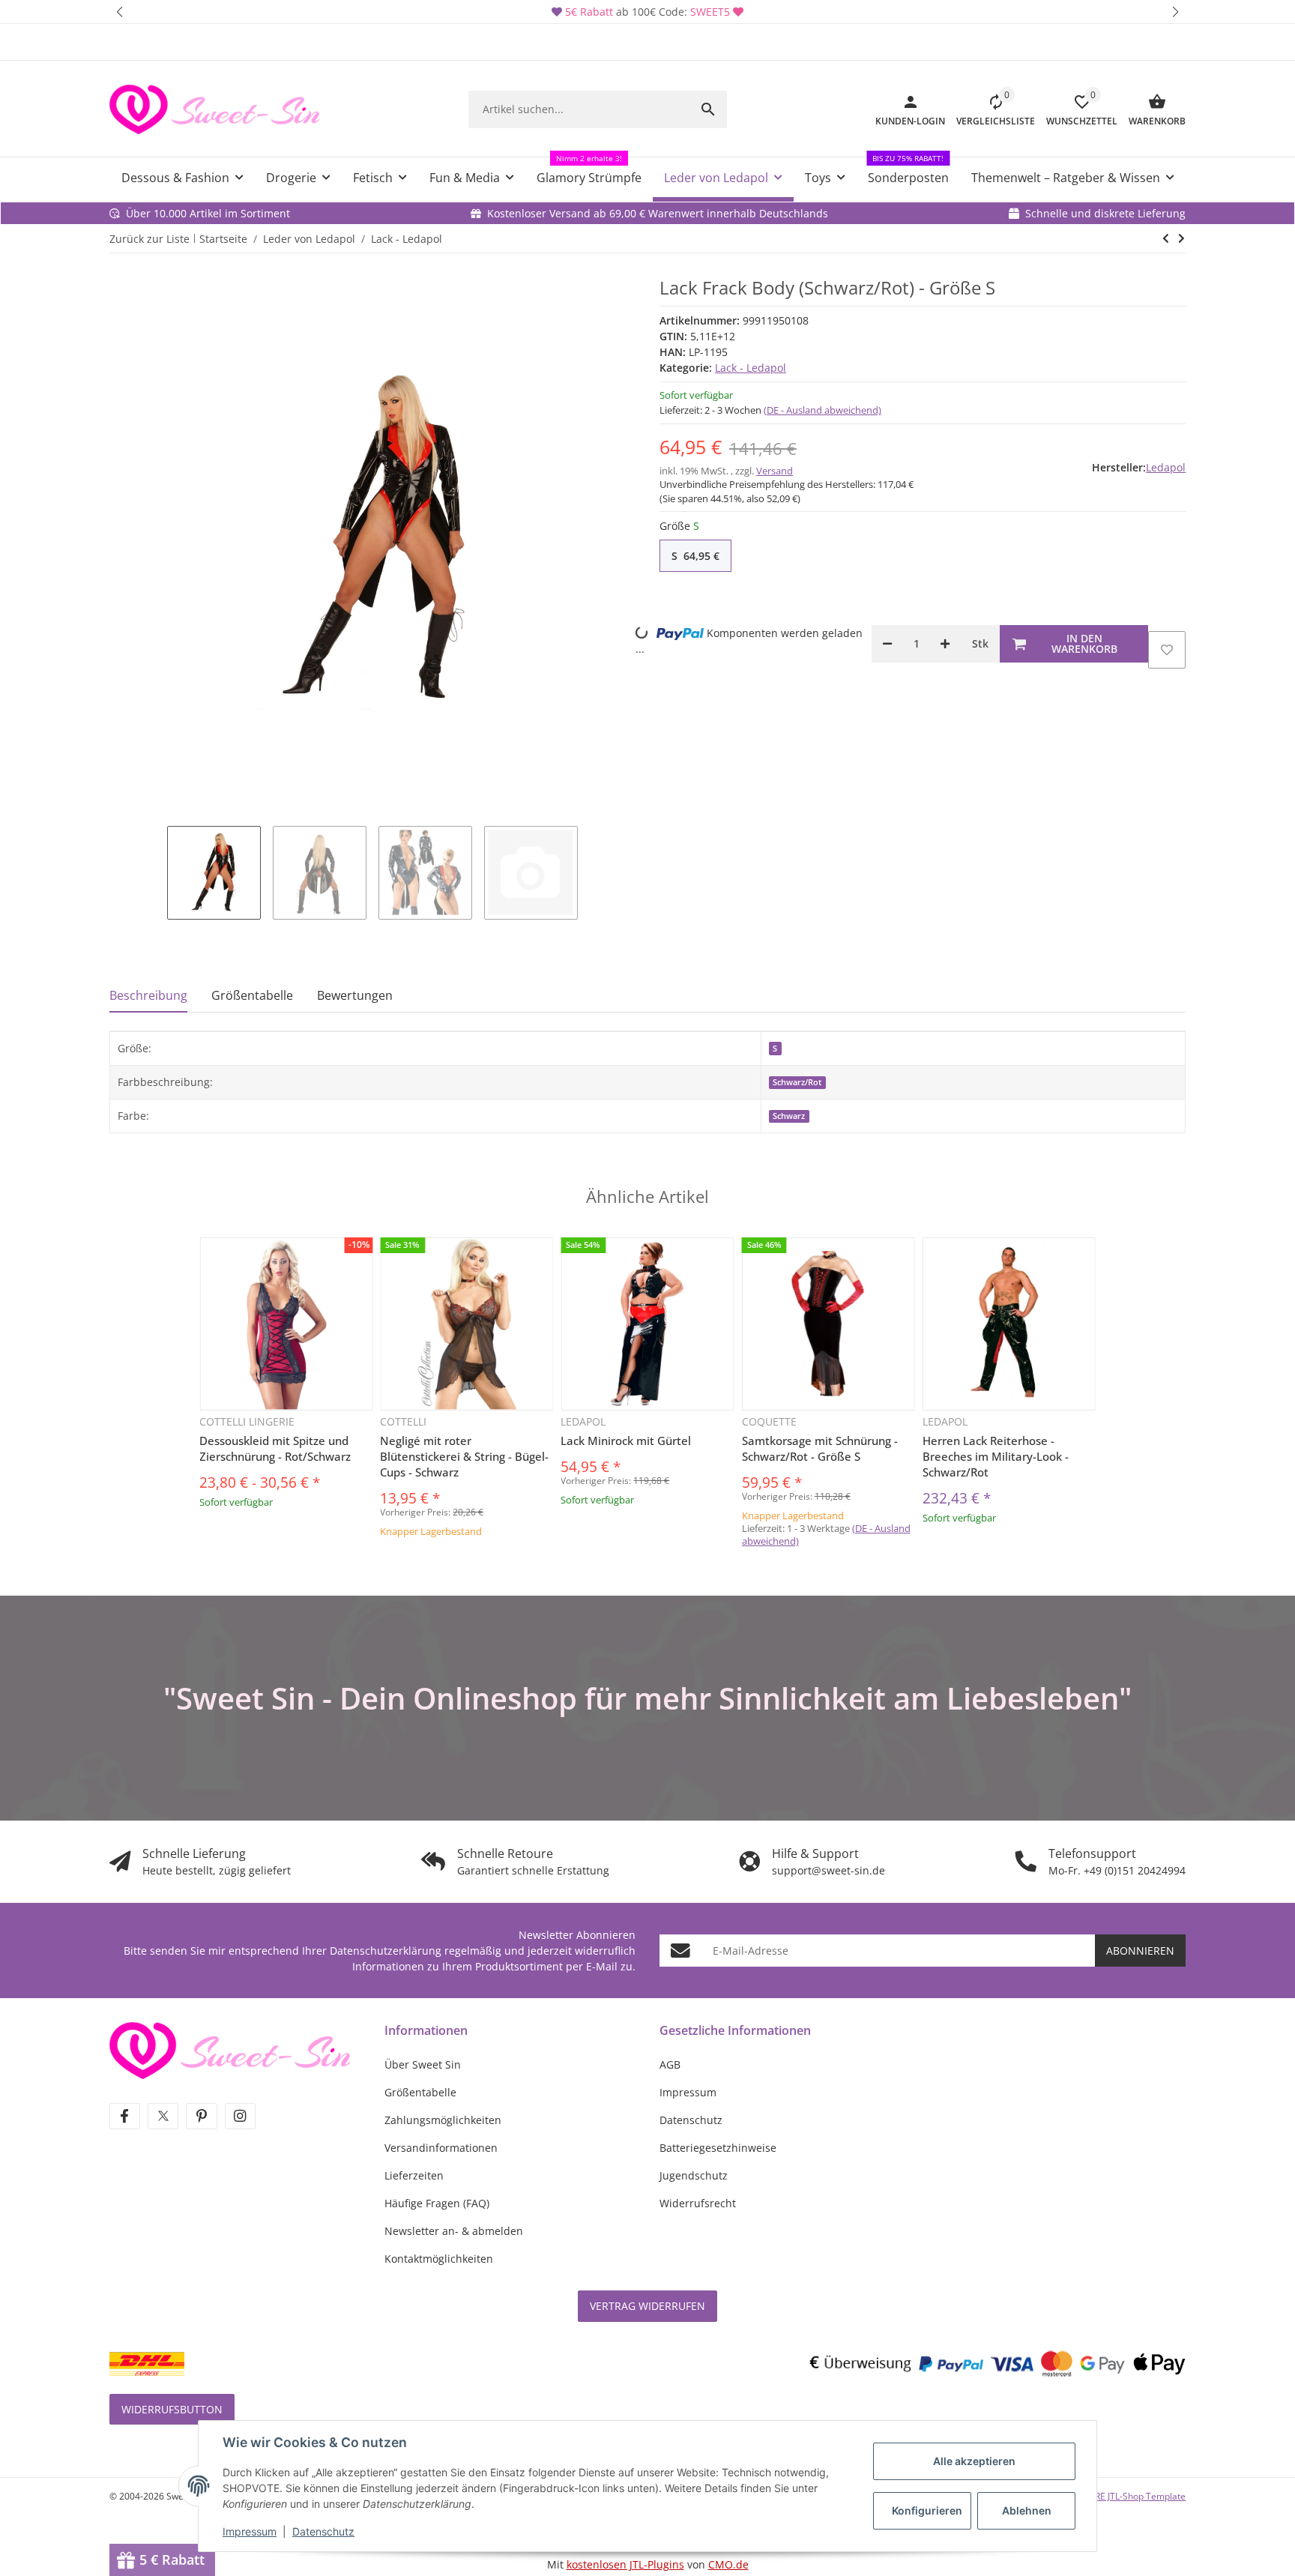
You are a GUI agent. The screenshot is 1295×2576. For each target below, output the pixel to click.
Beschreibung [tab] (148, 995)
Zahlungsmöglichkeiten (443, 2120)
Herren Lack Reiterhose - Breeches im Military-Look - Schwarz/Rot (996, 1456)
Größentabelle (420, 2092)
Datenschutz (323, 2531)
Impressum (250, 2531)
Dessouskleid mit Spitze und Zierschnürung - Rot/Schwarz (275, 1448)
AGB (670, 2064)
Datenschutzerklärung (386, 1951)
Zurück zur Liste (150, 239)
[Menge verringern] (887, 644)
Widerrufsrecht (698, 2203)
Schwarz (789, 1116)
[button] (120, 12)
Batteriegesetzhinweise (718, 2148)
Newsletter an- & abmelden (454, 2231)
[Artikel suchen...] (708, 109)
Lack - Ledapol (751, 368)
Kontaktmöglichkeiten (439, 2259)
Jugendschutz (694, 2175)
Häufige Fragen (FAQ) (437, 2203)
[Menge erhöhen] (945, 644)
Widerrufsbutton (172, 2409)
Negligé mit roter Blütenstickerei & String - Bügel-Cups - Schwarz (464, 1456)
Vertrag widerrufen (647, 2306)
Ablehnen (1027, 2510)
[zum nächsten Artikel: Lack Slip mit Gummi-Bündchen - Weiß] (1166, 238)
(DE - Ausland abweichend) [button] (822, 410)
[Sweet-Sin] (230, 2049)
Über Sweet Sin (423, 2064)
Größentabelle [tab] (252, 995)
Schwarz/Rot (797, 1082)
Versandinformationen (441, 2148)
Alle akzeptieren (974, 2461)
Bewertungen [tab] (355, 995)
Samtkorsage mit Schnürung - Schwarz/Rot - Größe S (820, 1448)
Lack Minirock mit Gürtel (626, 1441)
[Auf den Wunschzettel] (1167, 650)
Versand (775, 471)
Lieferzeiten (414, 2175)
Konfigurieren (927, 2510)
